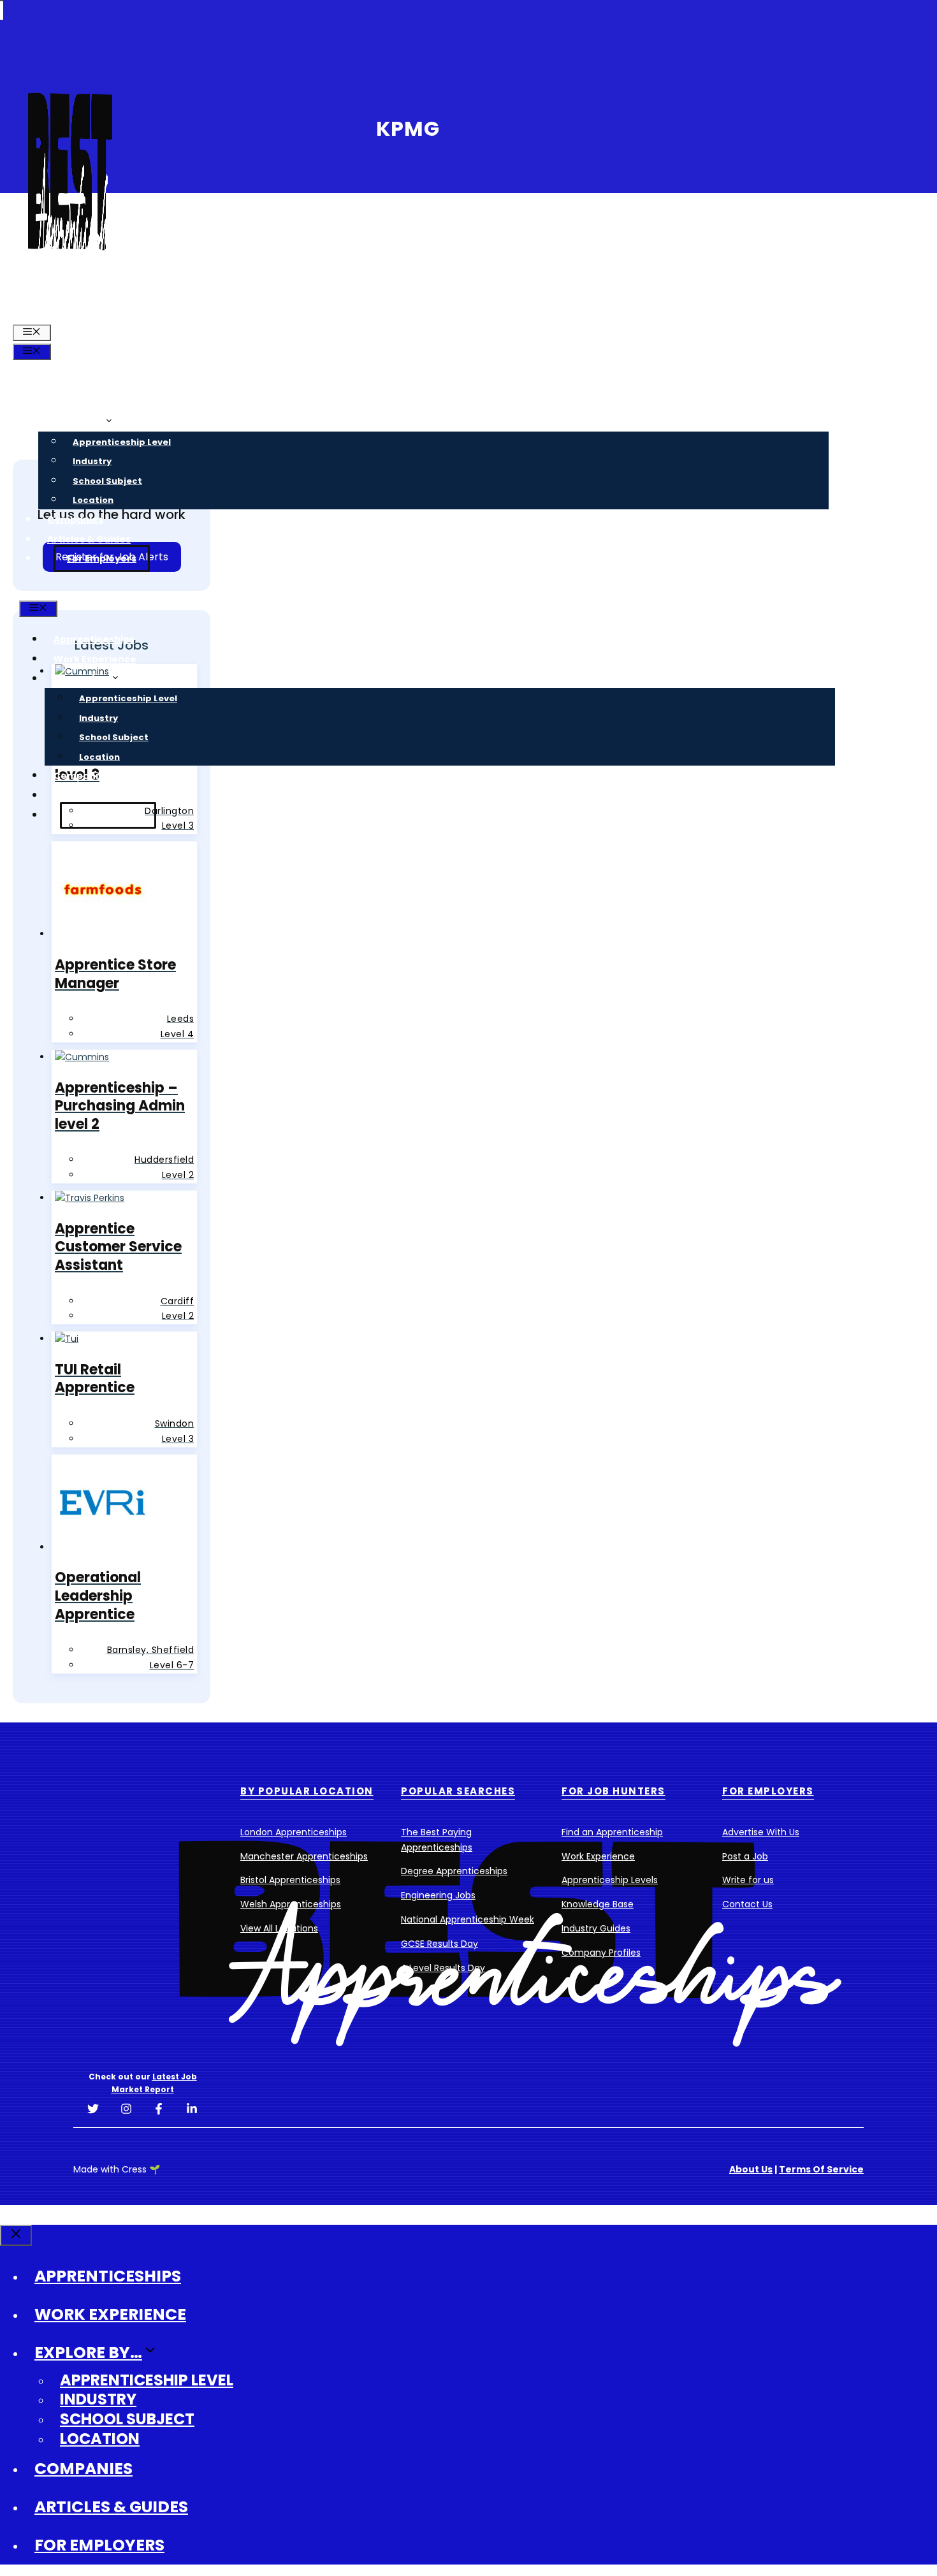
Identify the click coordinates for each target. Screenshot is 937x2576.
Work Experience (89, 402)
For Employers (102, 558)
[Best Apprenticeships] (70, 312)
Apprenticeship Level (122, 442)
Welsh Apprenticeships (291, 1904)
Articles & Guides (89, 539)
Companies (75, 520)
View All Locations (279, 1928)
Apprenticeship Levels (610, 1880)
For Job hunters (614, 1791)
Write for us (748, 1880)
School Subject (107, 481)
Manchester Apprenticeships (304, 1856)
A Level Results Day (443, 1968)
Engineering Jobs (438, 1895)
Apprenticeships (88, 383)
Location (93, 500)
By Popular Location (307, 1791)
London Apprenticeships (294, 1832)
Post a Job (745, 1856)
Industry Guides (596, 1928)
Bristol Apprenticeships (290, 1880)
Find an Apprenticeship (612, 1832)
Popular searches (458, 1791)
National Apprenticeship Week (468, 1919)
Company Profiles (601, 1953)
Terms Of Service (821, 2169)
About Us (751, 2169)
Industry (92, 461)
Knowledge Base (598, 1904)
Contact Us (747, 1904)
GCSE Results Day (439, 1944)
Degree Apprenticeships (454, 1871)
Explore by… (76, 422)
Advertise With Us (761, 1832)
